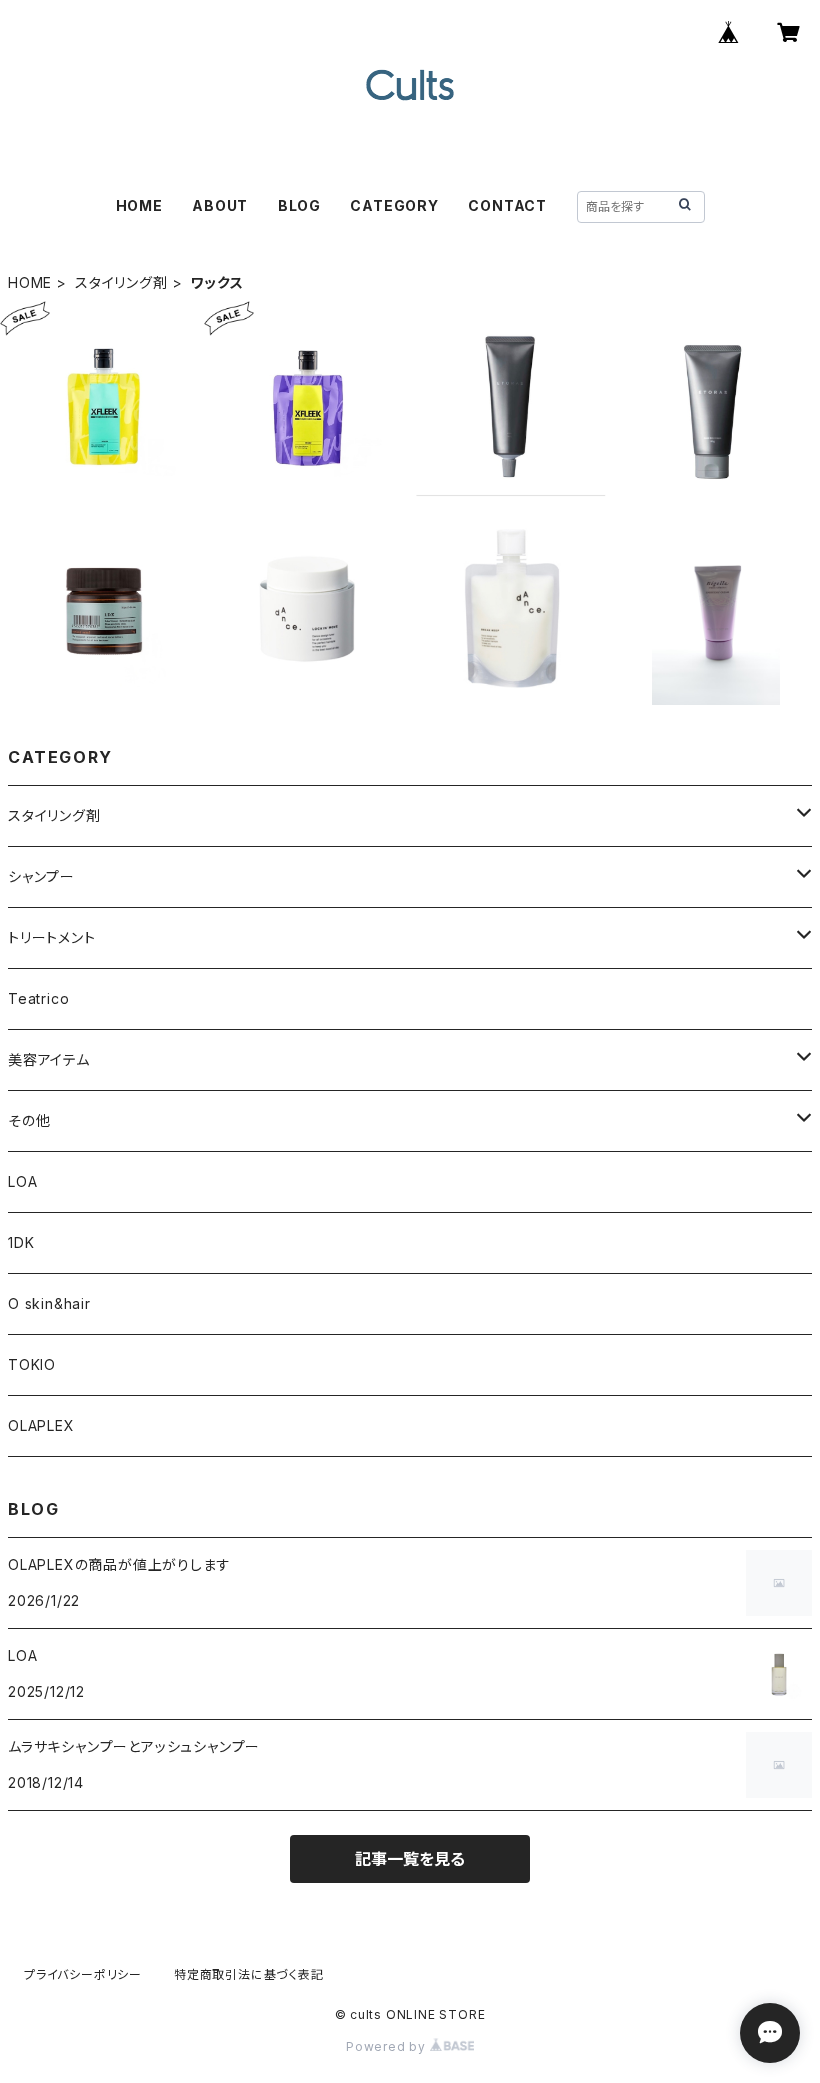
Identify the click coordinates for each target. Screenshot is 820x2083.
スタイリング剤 (121, 282)
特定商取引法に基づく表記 (249, 1974)
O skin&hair (49, 1303)
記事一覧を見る (410, 1859)
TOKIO (32, 1364)
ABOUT (220, 205)
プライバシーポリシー (83, 1974)
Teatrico (38, 998)
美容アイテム (49, 1059)
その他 (29, 1120)
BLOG (299, 205)
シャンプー (41, 876)
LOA (22, 1181)
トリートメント (52, 937)
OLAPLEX (41, 1425)
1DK (21, 1242)
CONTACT (507, 205)
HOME (139, 205)
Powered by (388, 2046)
